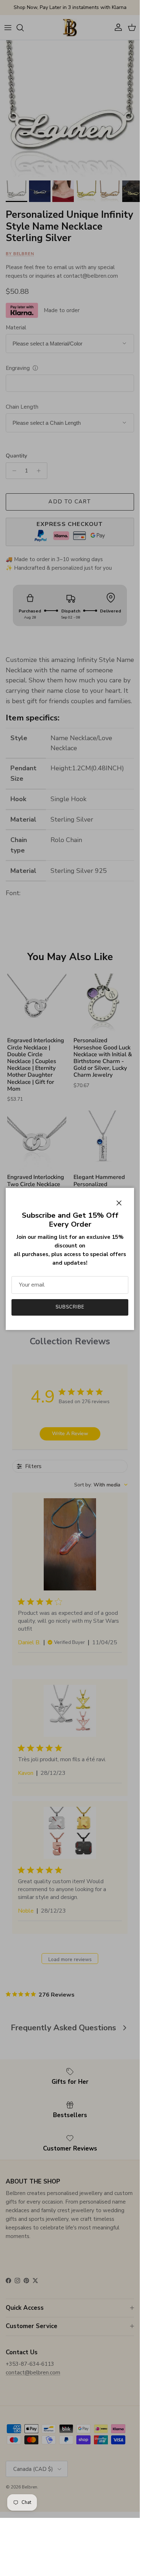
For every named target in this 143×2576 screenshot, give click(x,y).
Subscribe (70, 1307)
